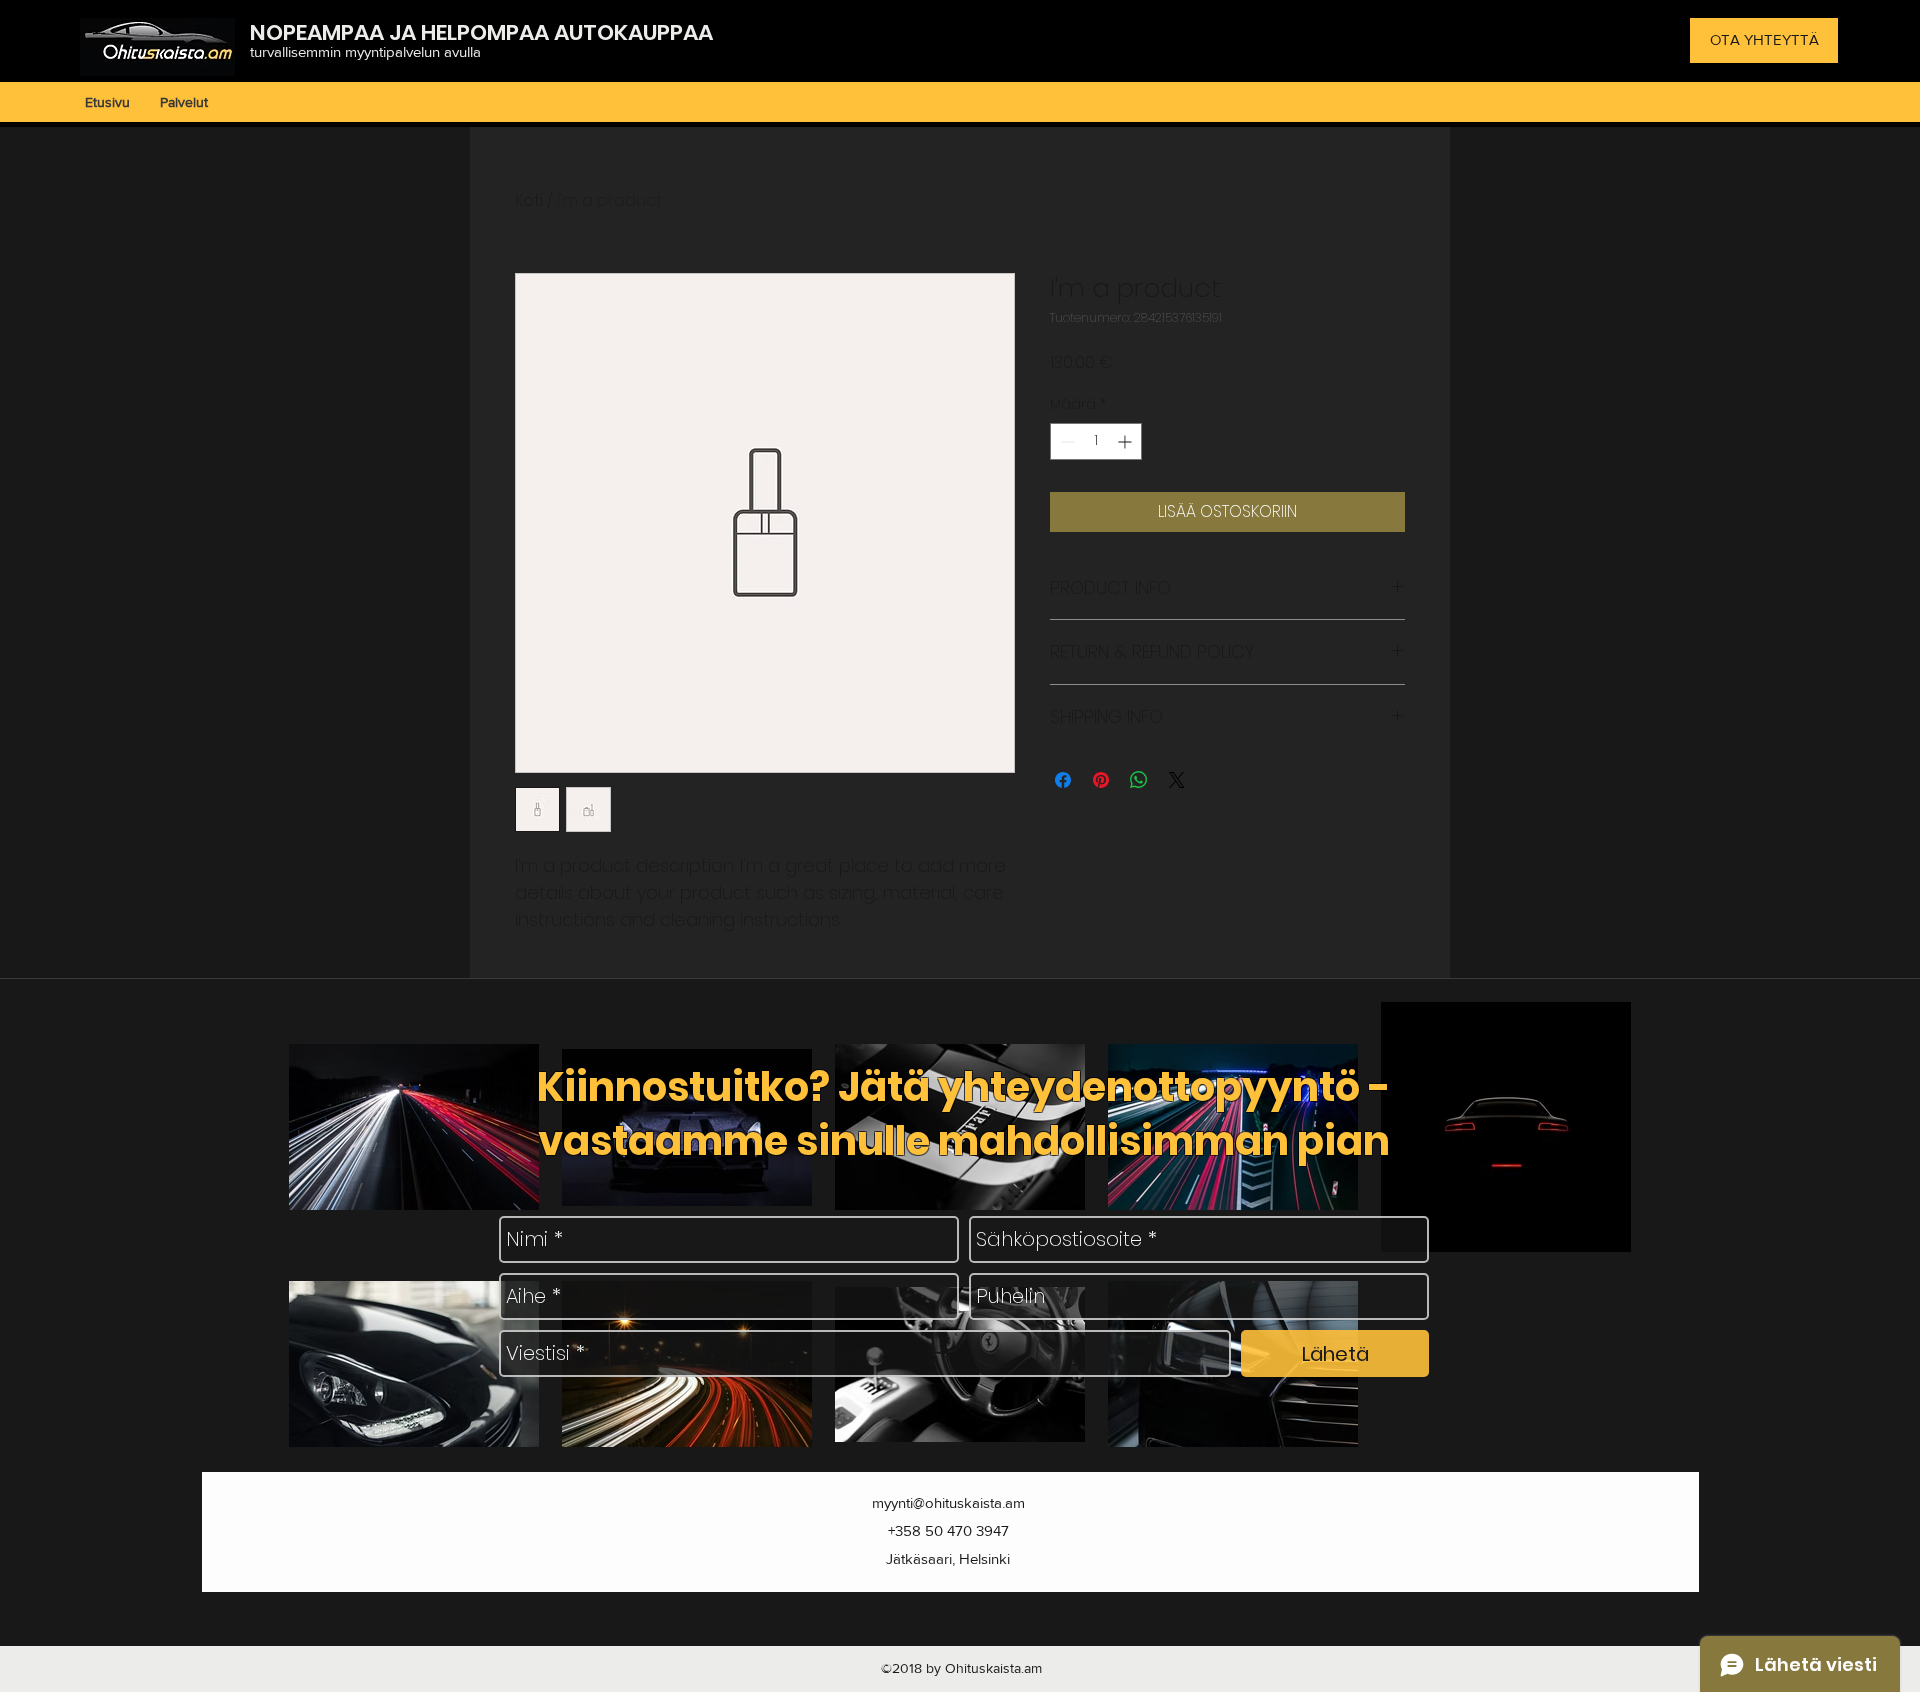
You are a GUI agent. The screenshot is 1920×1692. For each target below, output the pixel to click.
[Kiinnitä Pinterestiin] (1101, 780)
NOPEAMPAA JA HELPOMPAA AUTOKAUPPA (474, 32)
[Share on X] (1177, 780)
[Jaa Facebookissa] (1063, 780)
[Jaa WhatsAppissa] (1139, 780)
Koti (529, 200)
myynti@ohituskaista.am (948, 1502)
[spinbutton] (1096, 441)
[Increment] (1126, 441)
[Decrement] (1065, 441)
